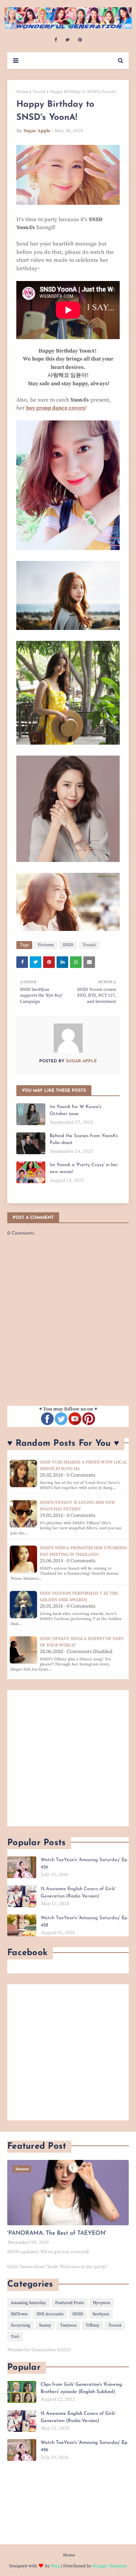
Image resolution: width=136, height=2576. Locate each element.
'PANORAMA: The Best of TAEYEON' (57, 2233)
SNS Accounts (50, 2314)
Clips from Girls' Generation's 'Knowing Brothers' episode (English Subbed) (81, 2388)
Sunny (45, 2325)
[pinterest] (80, 40)
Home (22, 92)
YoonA (39, 92)
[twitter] (67, 40)
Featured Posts (69, 2303)
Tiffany (92, 2325)
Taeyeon (68, 2325)
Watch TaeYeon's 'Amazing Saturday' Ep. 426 (84, 1863)
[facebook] (56, 40)
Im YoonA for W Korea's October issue (75, 1110)
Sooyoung (20, 2325)
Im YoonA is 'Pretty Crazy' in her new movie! (84, 1169)
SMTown (19, 2314)
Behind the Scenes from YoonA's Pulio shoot (84, 1140)
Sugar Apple (37, 131)
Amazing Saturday (28, 2303)
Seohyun (101, 2314)
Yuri (15, 2337)
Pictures (46, 945)
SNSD (68, 945)
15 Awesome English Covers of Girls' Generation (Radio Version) (78, 1893)
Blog (55, 2566)
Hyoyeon (102, 2303)
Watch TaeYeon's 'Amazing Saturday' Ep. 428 (84, 1922)
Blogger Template (110, 2566)
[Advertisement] (68, 1758)
